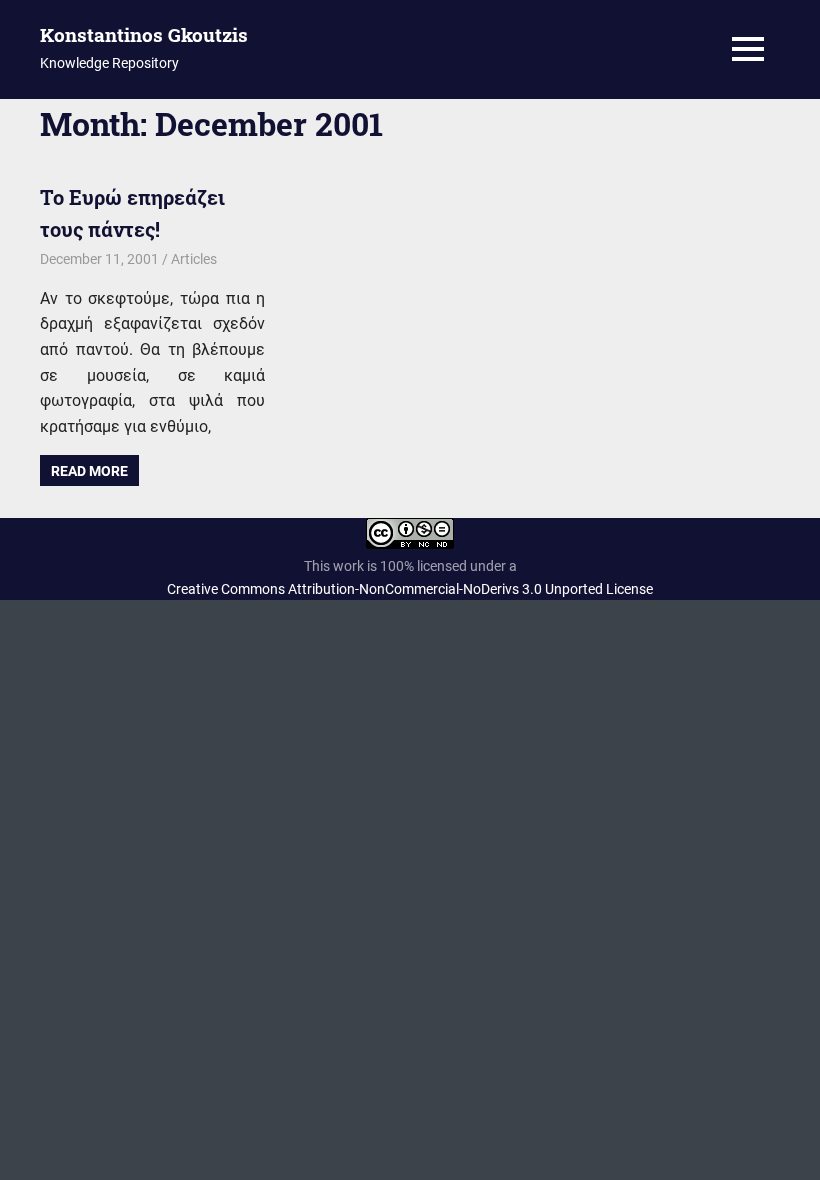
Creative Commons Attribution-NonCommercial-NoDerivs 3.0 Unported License (410, 589)
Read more (89, 471)
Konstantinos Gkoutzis (144, 34)
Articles (194, 259)
